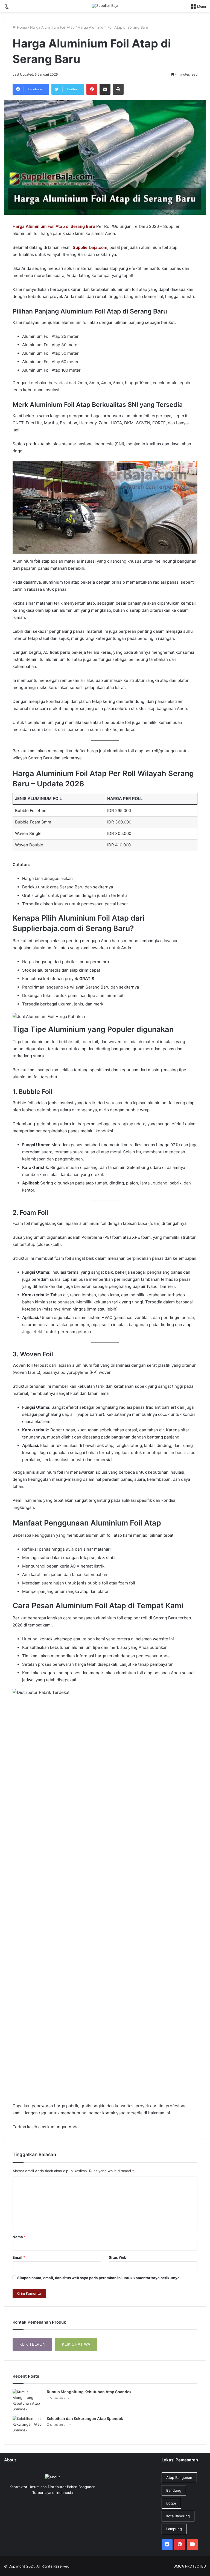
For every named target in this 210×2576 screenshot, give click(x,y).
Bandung (174, 2490)
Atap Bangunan (179, 2478)
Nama (19, 2237)
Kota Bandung (178, 2516)
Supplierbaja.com (90, 247)
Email (19, 2257)
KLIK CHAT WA (76, 2344)
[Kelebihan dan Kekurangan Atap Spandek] (28, 2426)
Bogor (171, 2503)
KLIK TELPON (32, 2344)
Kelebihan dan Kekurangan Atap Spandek (85, 2418)
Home (21, 27)
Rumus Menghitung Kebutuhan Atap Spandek (89, 2392)
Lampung (174, 2529)
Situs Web (118, 2257)
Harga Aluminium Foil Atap (52, 27)
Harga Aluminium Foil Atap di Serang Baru (54, 226)
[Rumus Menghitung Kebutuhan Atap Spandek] (28, 2401)
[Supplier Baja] (105, 6)
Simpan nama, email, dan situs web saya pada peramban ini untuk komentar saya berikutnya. (99, 2278)
